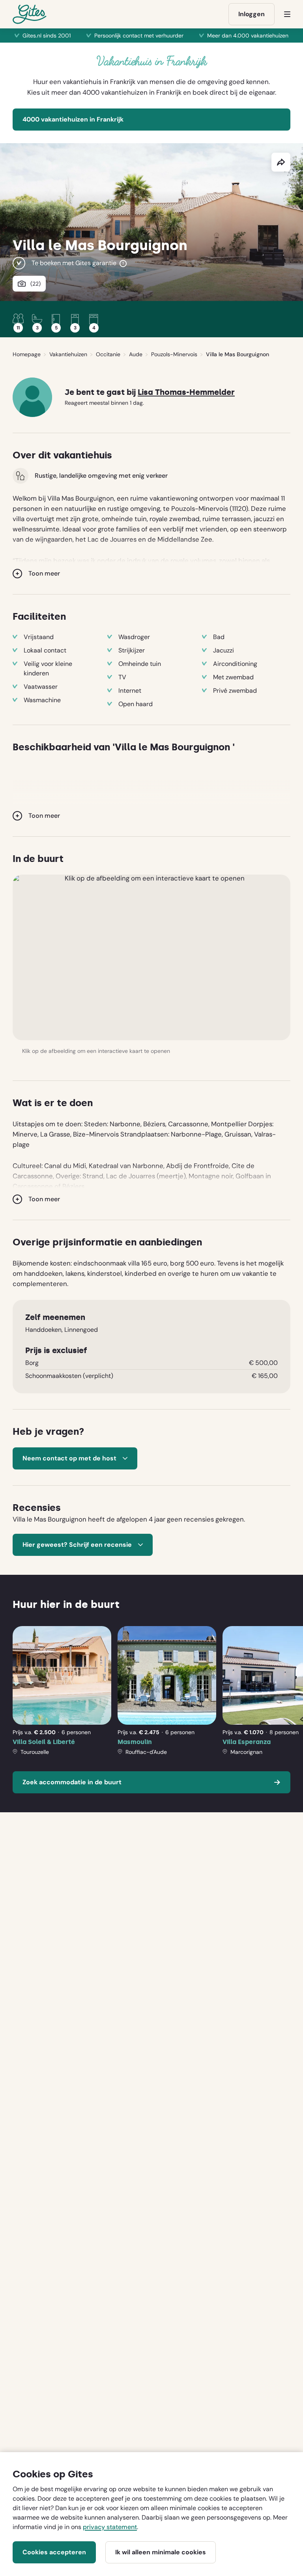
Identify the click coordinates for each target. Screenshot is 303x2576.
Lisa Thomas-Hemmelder (186, 392)
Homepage (27, 354)
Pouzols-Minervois (174, 354)
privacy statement (110, 2527)
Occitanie (108, 354)
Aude (136, 354)
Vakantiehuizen (68, 354)
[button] (151, 957)
